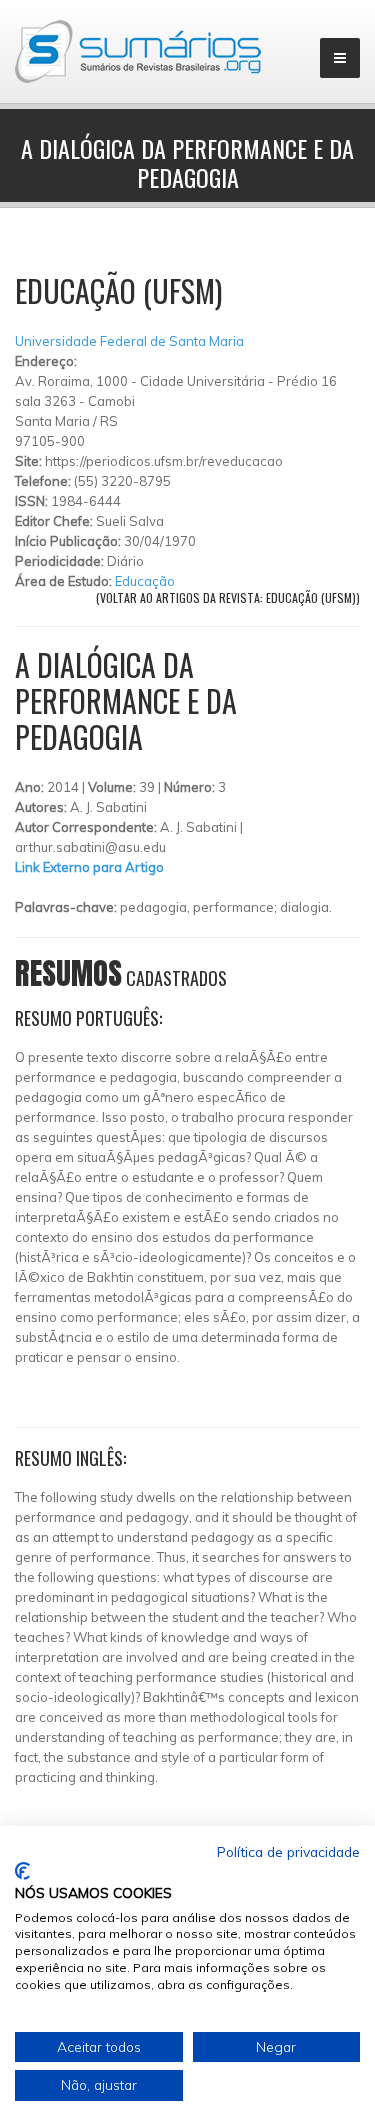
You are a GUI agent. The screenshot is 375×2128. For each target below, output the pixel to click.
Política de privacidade (288, 1851)
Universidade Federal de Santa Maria (129, 341)
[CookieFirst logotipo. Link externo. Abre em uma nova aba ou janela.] (22, 1871)
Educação (145, 581)
